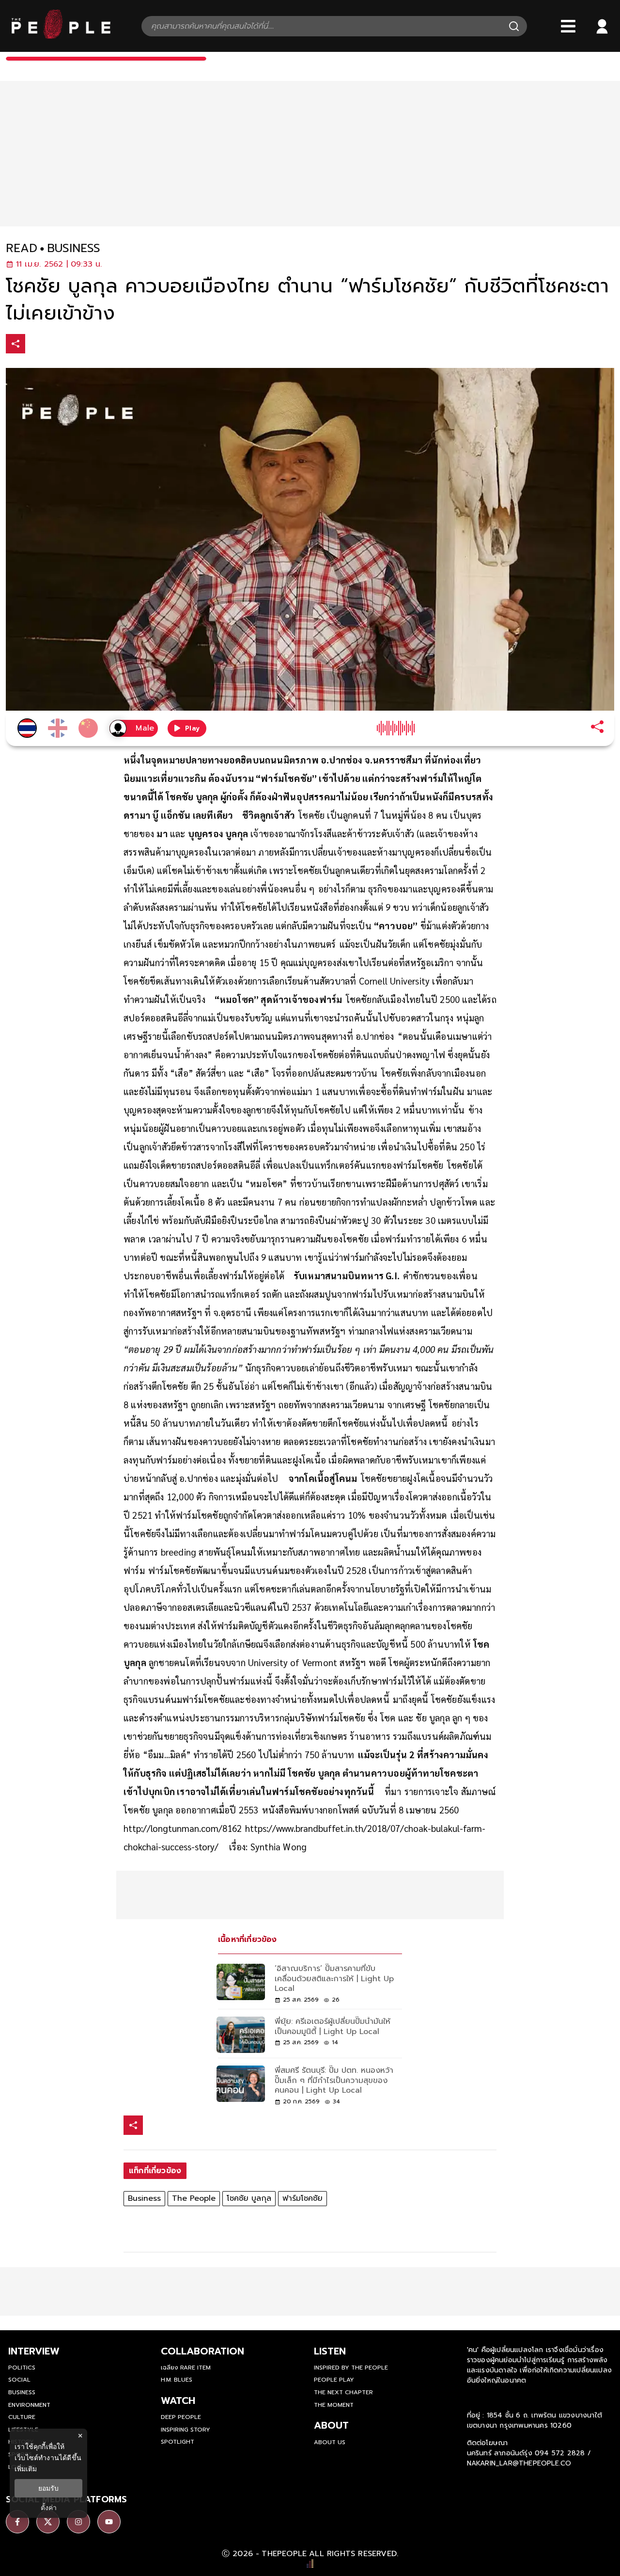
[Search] (514, 26)
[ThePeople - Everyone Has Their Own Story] (61, 36)
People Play (334, 2380)
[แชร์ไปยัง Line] (77, 345)
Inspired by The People (351, 2368)
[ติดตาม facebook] (17, 2522)
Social (19, 2380)
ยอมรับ (48, 2488)
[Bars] (568, 26)
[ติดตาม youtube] (109, 2522)
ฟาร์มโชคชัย (302, 2198)
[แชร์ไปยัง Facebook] (36, 345)
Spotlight (178, 2442)
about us (330, 2442)
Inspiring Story (186, 2430)
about (331, 2425)
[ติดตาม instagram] (78, 2522)
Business (144, 2198)
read (22, 248)
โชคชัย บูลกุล (249, 2198)
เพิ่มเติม (26, 2469)
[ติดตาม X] (48, 2522)
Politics (22, 2368)
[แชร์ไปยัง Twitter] (57, 343)
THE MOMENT (334, 2405)
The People (194, 2198)
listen (330, 2351)
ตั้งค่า (49, 2508)
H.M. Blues (177, 2380)
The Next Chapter (343, 2392)
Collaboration (202, 2351)
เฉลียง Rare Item (186, 2368)
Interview (34, 2351)
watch (178, 2401)
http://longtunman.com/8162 (183, 1828)
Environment (29, 2405)
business (74, 248)
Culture (22, 2417)
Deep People (181, 2417)
